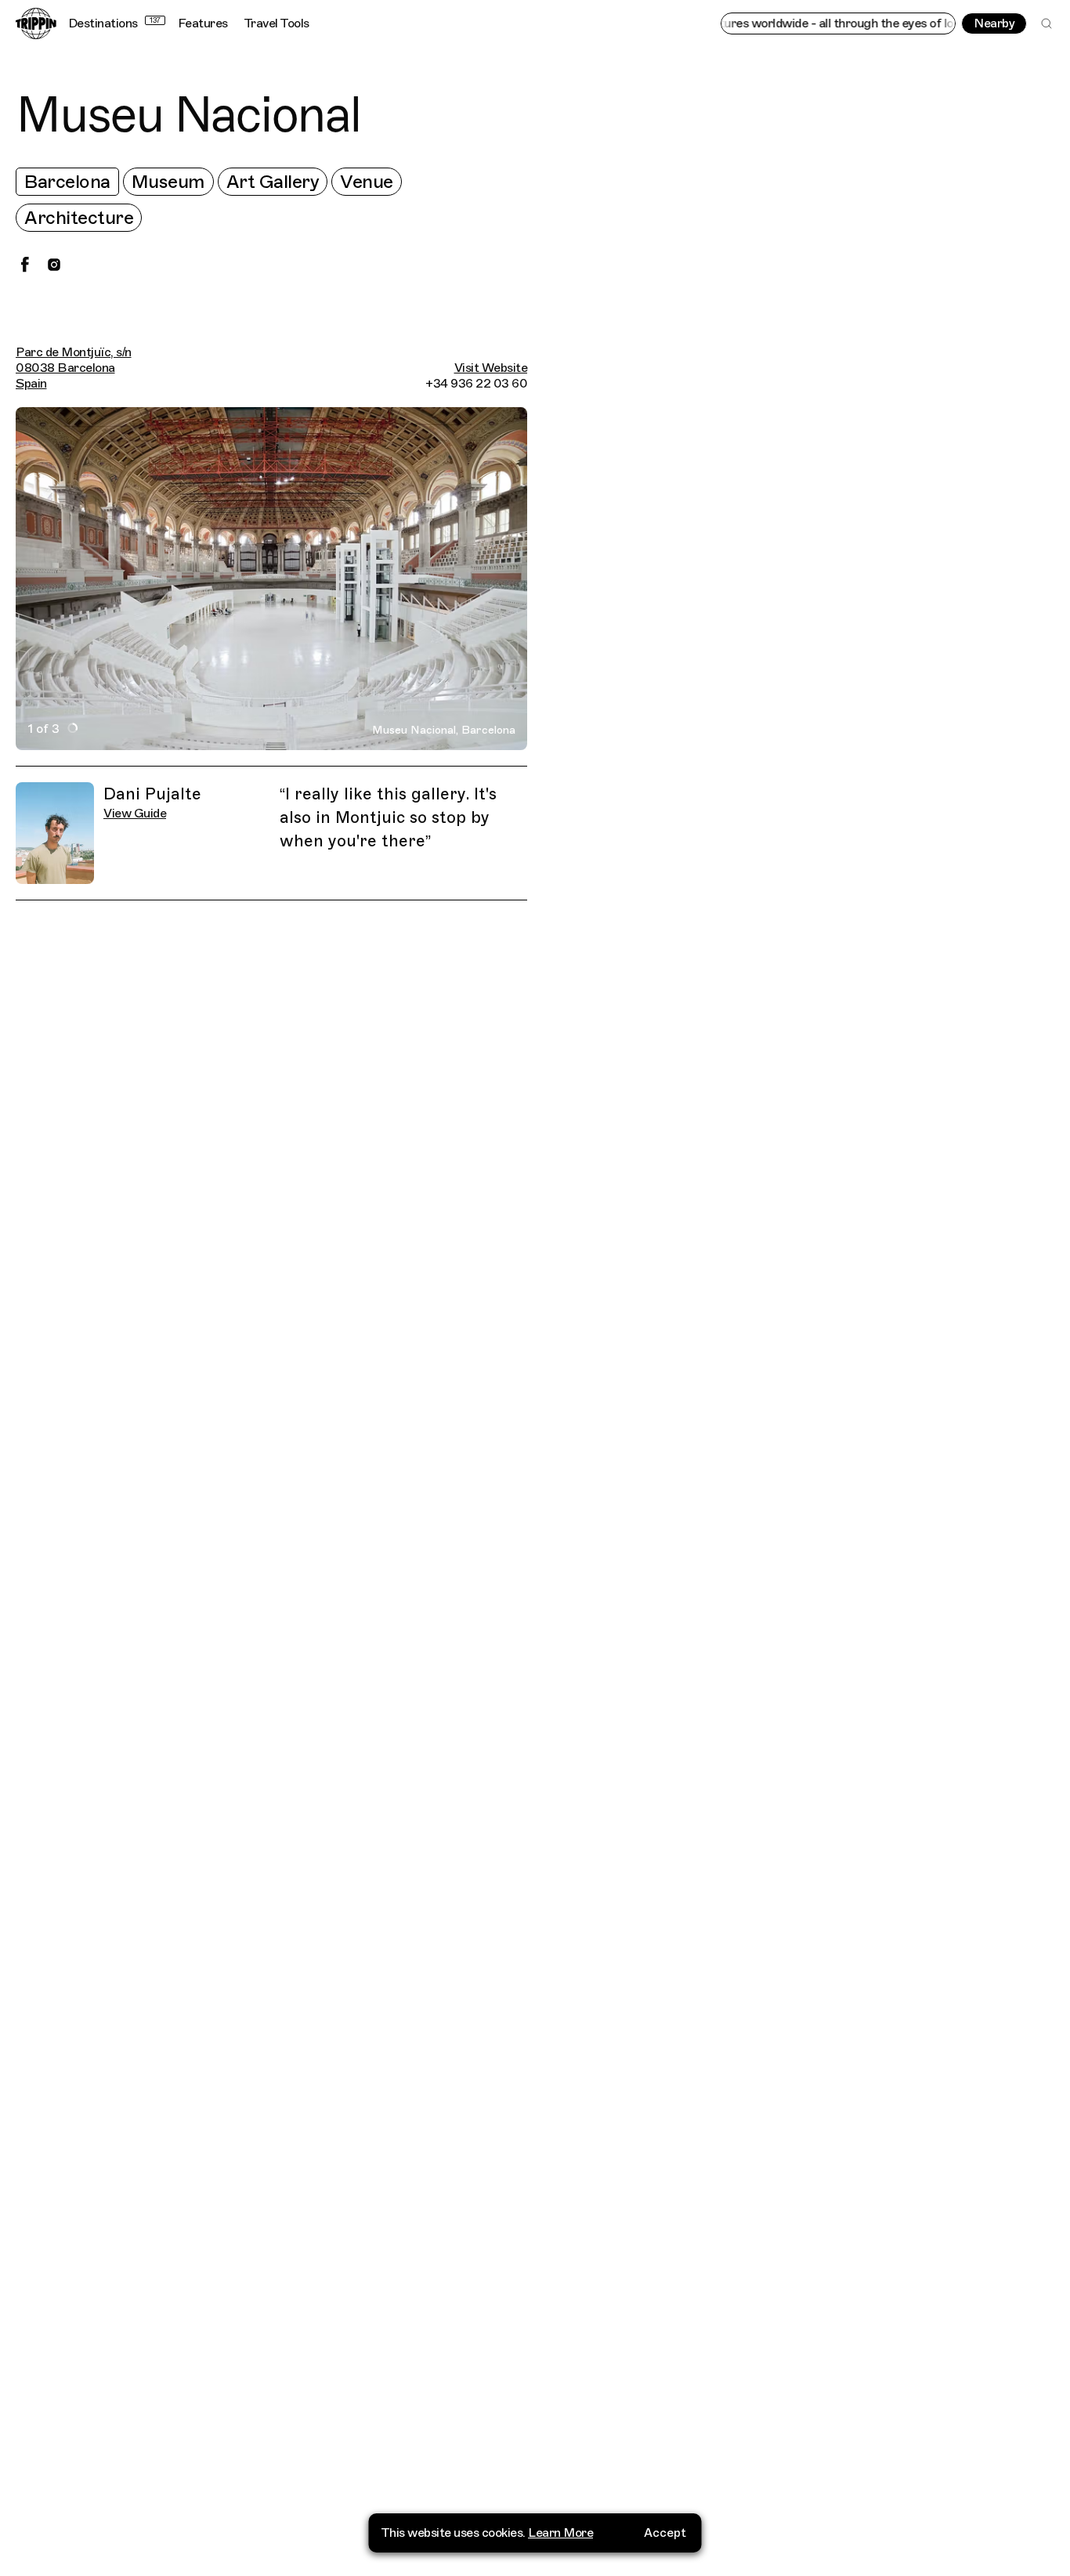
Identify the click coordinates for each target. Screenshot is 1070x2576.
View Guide (135, 814)
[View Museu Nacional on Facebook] (25, 265)
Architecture (79, 218)
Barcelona (67, 182)
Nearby (994, 23)
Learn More (560, 2533)
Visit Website (491, 368)
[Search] (1047, 23)
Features (203, 23)
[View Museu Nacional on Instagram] (54, 265)
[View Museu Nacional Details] (807, 1336)
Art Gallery (273, 182)
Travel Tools (277, 23)
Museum (168, 182)
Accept (665, 2533)
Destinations (114, 23)
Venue (367, 182)
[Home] (36, 23)
